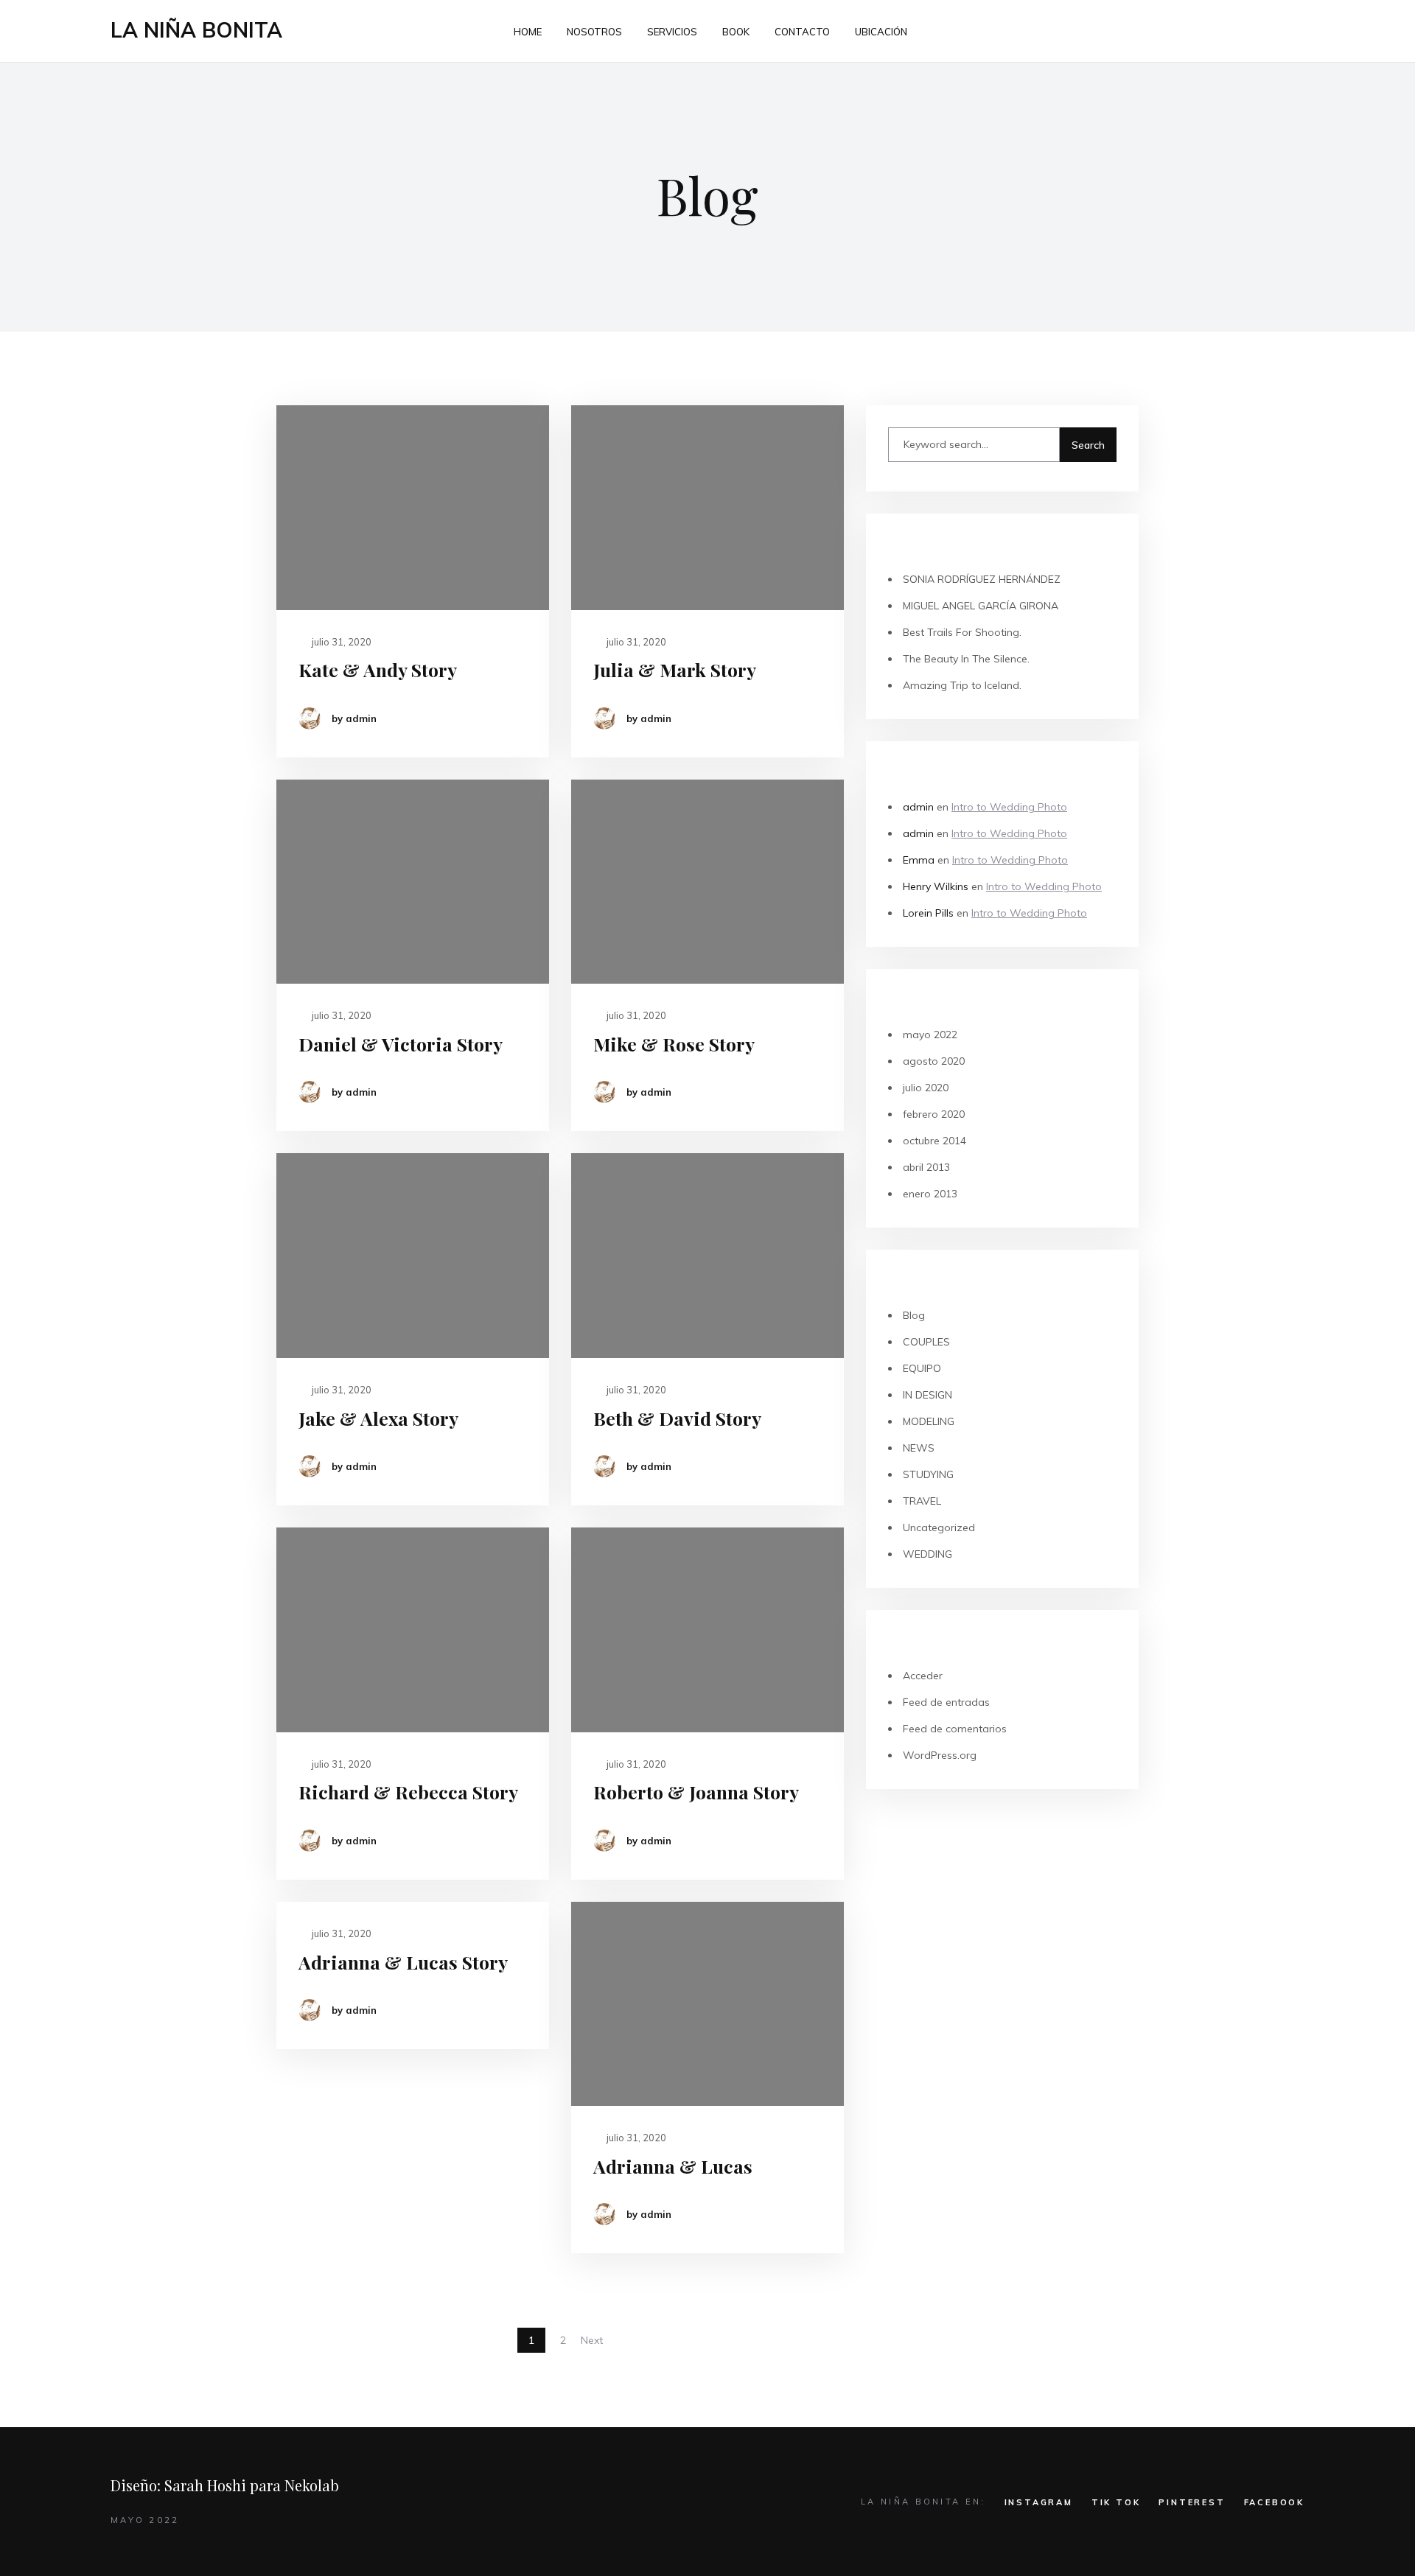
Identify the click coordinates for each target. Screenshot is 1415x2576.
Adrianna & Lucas (673, 2166)
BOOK (736, 32)
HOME (528, 32)
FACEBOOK (1274, 2502)
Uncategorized (939, 1527)
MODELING (929, 1421)
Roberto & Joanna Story (696, 1792)
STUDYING (928, 1474)
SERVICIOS (672, 32)
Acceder (923, 1676)
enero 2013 (930, 1194)
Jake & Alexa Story (378, 1418)
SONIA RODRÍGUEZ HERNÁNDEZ (982, 579)
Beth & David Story (677, 1418)
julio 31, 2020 (340, 642)
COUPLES (926, 1342)
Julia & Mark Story (675, 669)
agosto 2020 (934, 1061)
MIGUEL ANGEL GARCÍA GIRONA (981, 606)
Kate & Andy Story (378, 669)
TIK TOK (1116, 2502)
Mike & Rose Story (674, 1044)
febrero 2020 (934, 1114)
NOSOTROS (594, 32)
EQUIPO (922, 1368)
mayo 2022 (930, 1035)
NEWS (919, 1448)
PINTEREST (1192, 2502)
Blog (914, 1315)
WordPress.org (940, 1755)
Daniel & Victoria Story (401, 1044)
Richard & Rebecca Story (408, 1792)
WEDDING (927, 1554)
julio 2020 (926, 1088)
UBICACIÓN (881, 32)
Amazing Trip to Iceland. (962, 685)
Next (592, 2340)
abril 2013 (926, 1167)
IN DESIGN (927, 1395)
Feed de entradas (946, 1702)
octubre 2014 (934, 1141)
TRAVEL (922, 1501)
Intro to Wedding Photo (1009, 807)
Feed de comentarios (955, 1729)
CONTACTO (802, 32)
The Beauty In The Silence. (966, 659)
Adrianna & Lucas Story (403, 1962)
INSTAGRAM (1039, 2502)
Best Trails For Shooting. (962, 632)
